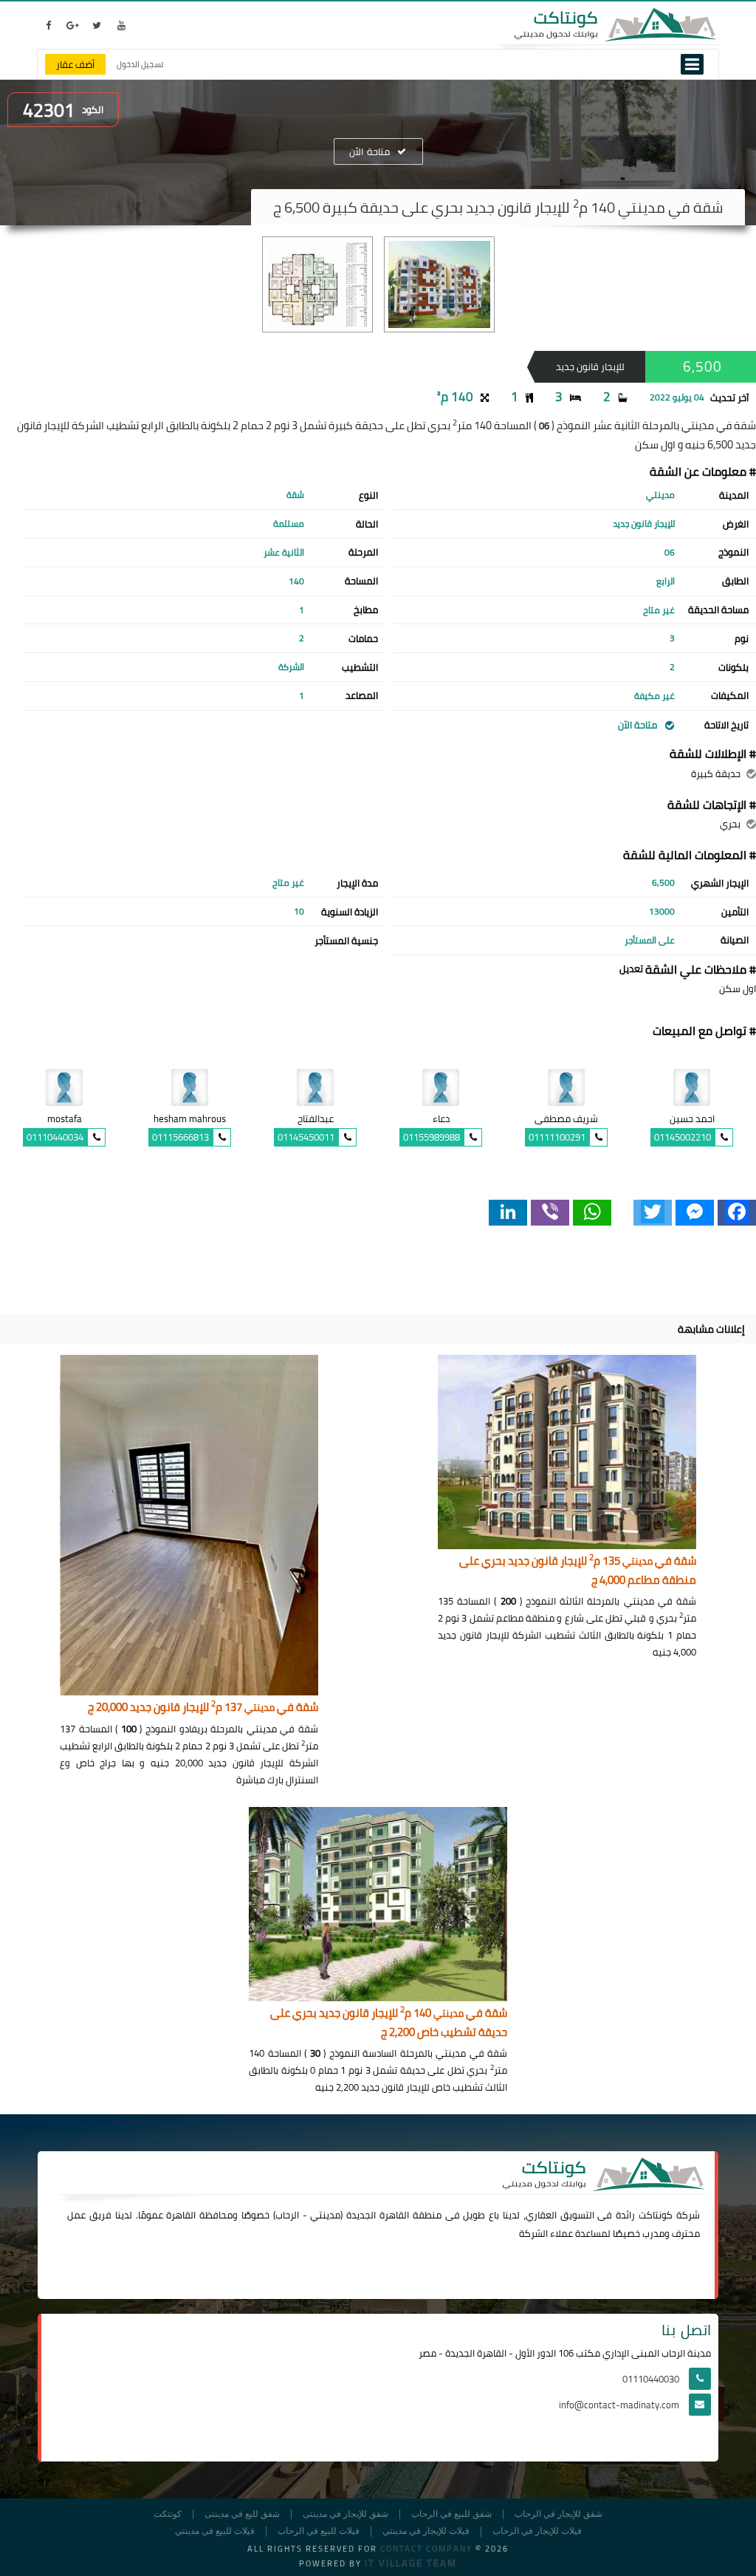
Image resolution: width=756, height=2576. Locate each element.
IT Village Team (411, 2563)
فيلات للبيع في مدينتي (215, 2531)
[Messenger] (695, 1213)
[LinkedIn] (508, 1213)
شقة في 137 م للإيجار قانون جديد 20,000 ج (203, 1708)
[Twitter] (653, 1213)
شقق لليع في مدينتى (242, 2514)
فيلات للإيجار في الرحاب (537, 2531)
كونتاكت (656, 2215)
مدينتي (325, 2215)
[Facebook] (737, 1213)
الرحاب (287, 2215)
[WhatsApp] (592, 1213)
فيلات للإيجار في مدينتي (426, 2531)
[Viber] (550, 1213)
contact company (426, 2549)
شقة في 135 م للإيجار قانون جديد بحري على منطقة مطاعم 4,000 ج (578, 1571)
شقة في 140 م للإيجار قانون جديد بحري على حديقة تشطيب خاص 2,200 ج (389, 2023)
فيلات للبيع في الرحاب (319, 2531)
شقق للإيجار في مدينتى (346, 2514)
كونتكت (168, 2514)
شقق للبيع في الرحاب (451, 2514)
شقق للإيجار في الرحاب (559, 2514)
